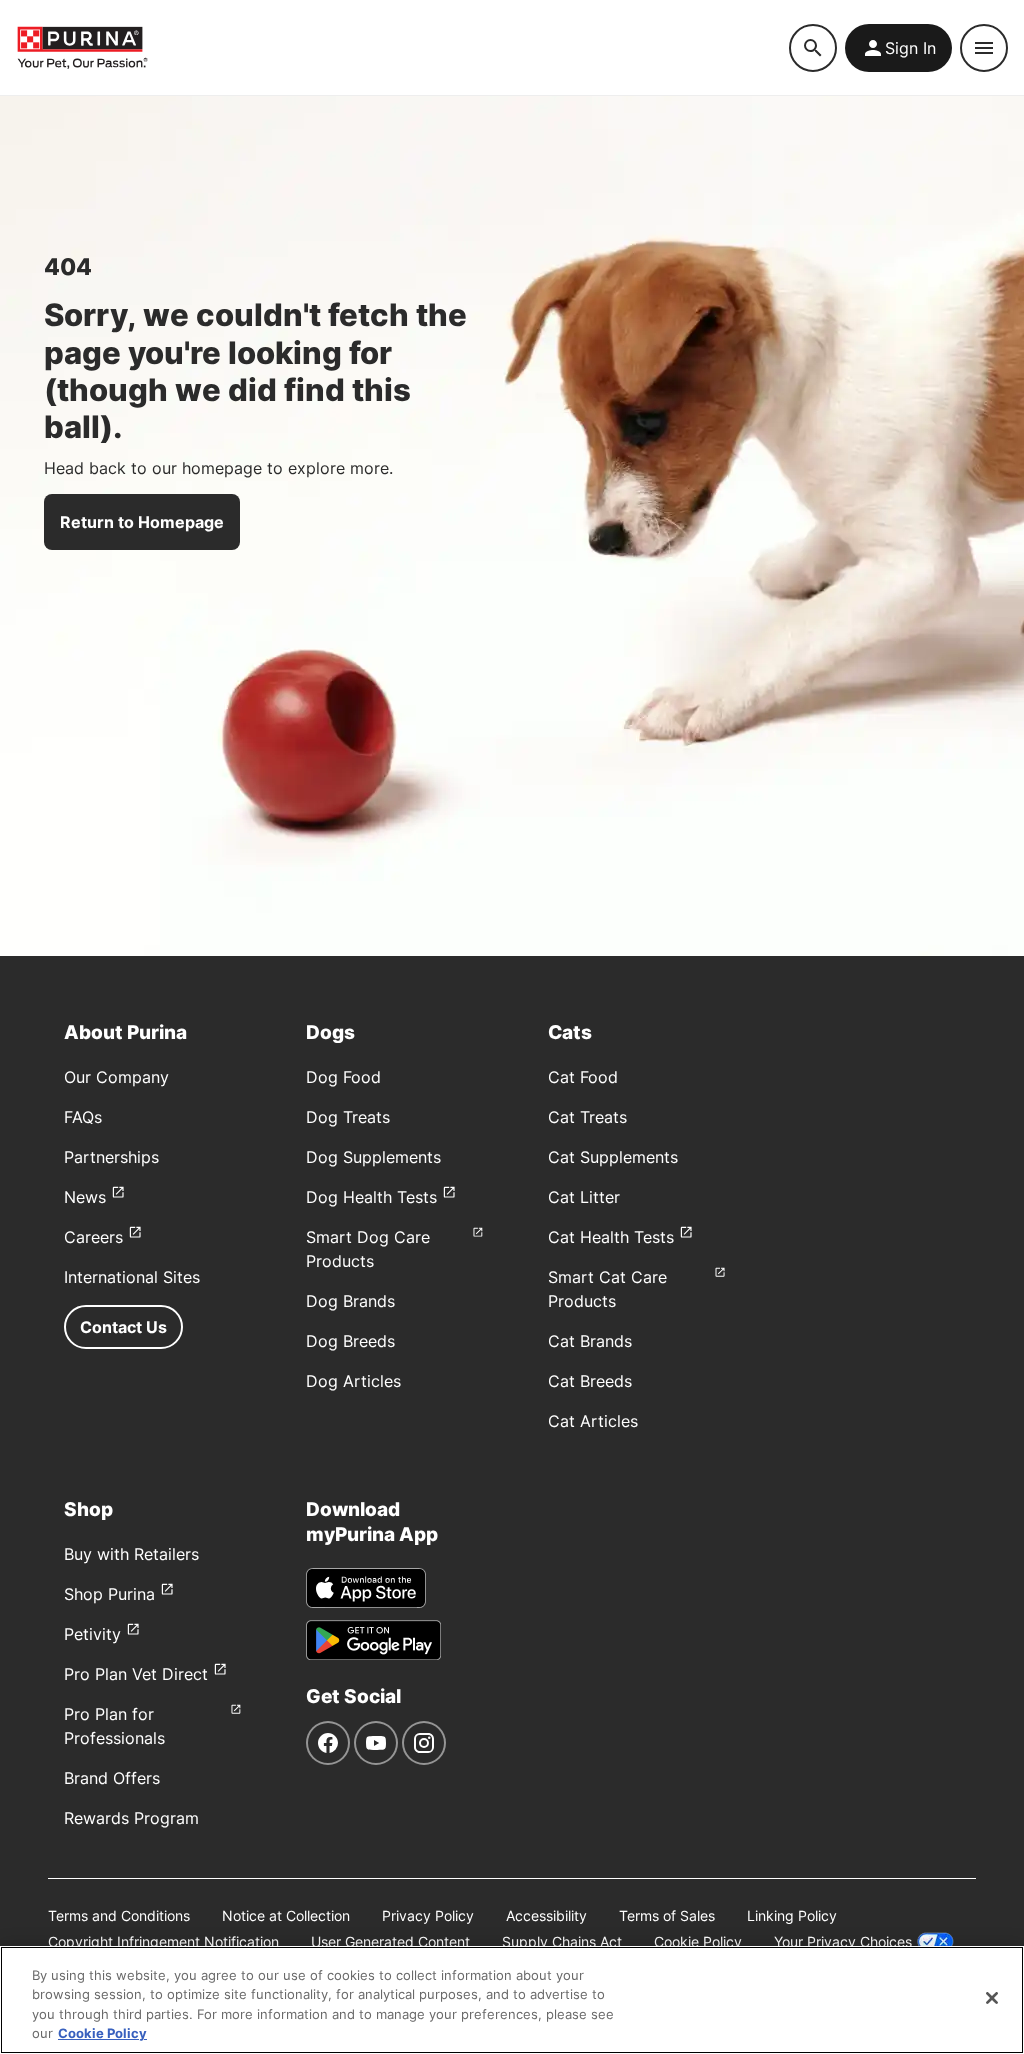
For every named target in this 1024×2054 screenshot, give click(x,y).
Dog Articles (353, 1381)
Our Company (116, 1077)
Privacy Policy (428, 1915)
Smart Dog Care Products (368, 1249)
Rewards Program (131, 1818)
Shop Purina (109, 1594)
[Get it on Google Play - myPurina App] (373, 1640)
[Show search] (813, 48)
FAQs (83, 1117)
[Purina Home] (82, 47)
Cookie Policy (698, 1941)
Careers (93, 1237)
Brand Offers (112, 1778)
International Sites (132, 1277)
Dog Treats (348, 1117)
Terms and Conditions (119, 1915)
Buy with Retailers (131, 1554)
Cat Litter (584, 1197)
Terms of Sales (667, 1915)
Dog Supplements (373, 1157)
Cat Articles (593, 1421)
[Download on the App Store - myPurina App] (366, 1588)
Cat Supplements (613, 1157)
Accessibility (546, 1915)
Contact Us (123, 1327)
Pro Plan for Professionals (114, 1726)
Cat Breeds (590, 1381)
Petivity (92, 1634)
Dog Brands (350, 1301)
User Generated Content (390, 1941)
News (85, 1197)
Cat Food (583, 1077)
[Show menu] (984, 48)
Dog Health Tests (371, 1197)
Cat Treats (587, 1117)
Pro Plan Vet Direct (136, 1674)
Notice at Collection (286, 1915)
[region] (512, 2000)
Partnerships (111, 1157)
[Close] (992, 1998)
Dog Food (343, 1077)
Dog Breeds (350, 1341)
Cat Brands (590, 1341)
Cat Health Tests (611, 1237)
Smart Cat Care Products (607, 1289)
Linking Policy (792, 1915)
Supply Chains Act (562, 1941)
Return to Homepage (142, 522)
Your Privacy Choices (843, 1941)
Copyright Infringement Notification (163, 1941)
